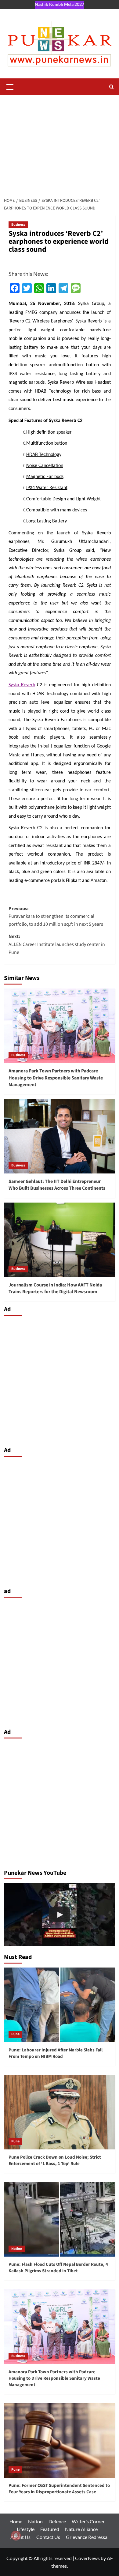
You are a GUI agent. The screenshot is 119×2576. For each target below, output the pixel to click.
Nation (17, 2249)
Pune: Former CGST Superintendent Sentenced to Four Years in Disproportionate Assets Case (59, 2489)
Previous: (56, 916)
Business (18, 225)
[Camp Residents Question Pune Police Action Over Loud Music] (60, 1915)
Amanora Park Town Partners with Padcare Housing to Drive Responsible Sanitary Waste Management (56, 1078)
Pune (15, 2034)
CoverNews (87, 2558)
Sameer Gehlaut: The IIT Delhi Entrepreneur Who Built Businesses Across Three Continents (57, 1185)
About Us (20, 2537)
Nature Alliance (81, 2529)
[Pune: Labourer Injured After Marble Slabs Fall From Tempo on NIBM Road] (60, 2005)
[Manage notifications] (16, 2536)
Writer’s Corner (88, 2521)
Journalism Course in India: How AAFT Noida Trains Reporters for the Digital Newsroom (55, 1288)
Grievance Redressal (87, 2537)
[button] (10, 86)
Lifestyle (26, 2529)
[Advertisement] (60, 143)
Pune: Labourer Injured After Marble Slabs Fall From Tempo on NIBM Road (56, 2053)
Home (16, 2521)
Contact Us (48, 2537)
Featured (50, 2529)
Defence (57, 2521)
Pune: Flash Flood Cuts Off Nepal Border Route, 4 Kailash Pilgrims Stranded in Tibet (58, 2268)
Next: (57, 944)
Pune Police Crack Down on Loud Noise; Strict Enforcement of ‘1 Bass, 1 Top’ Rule (55, 2160)
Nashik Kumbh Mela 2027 (60, 4)
